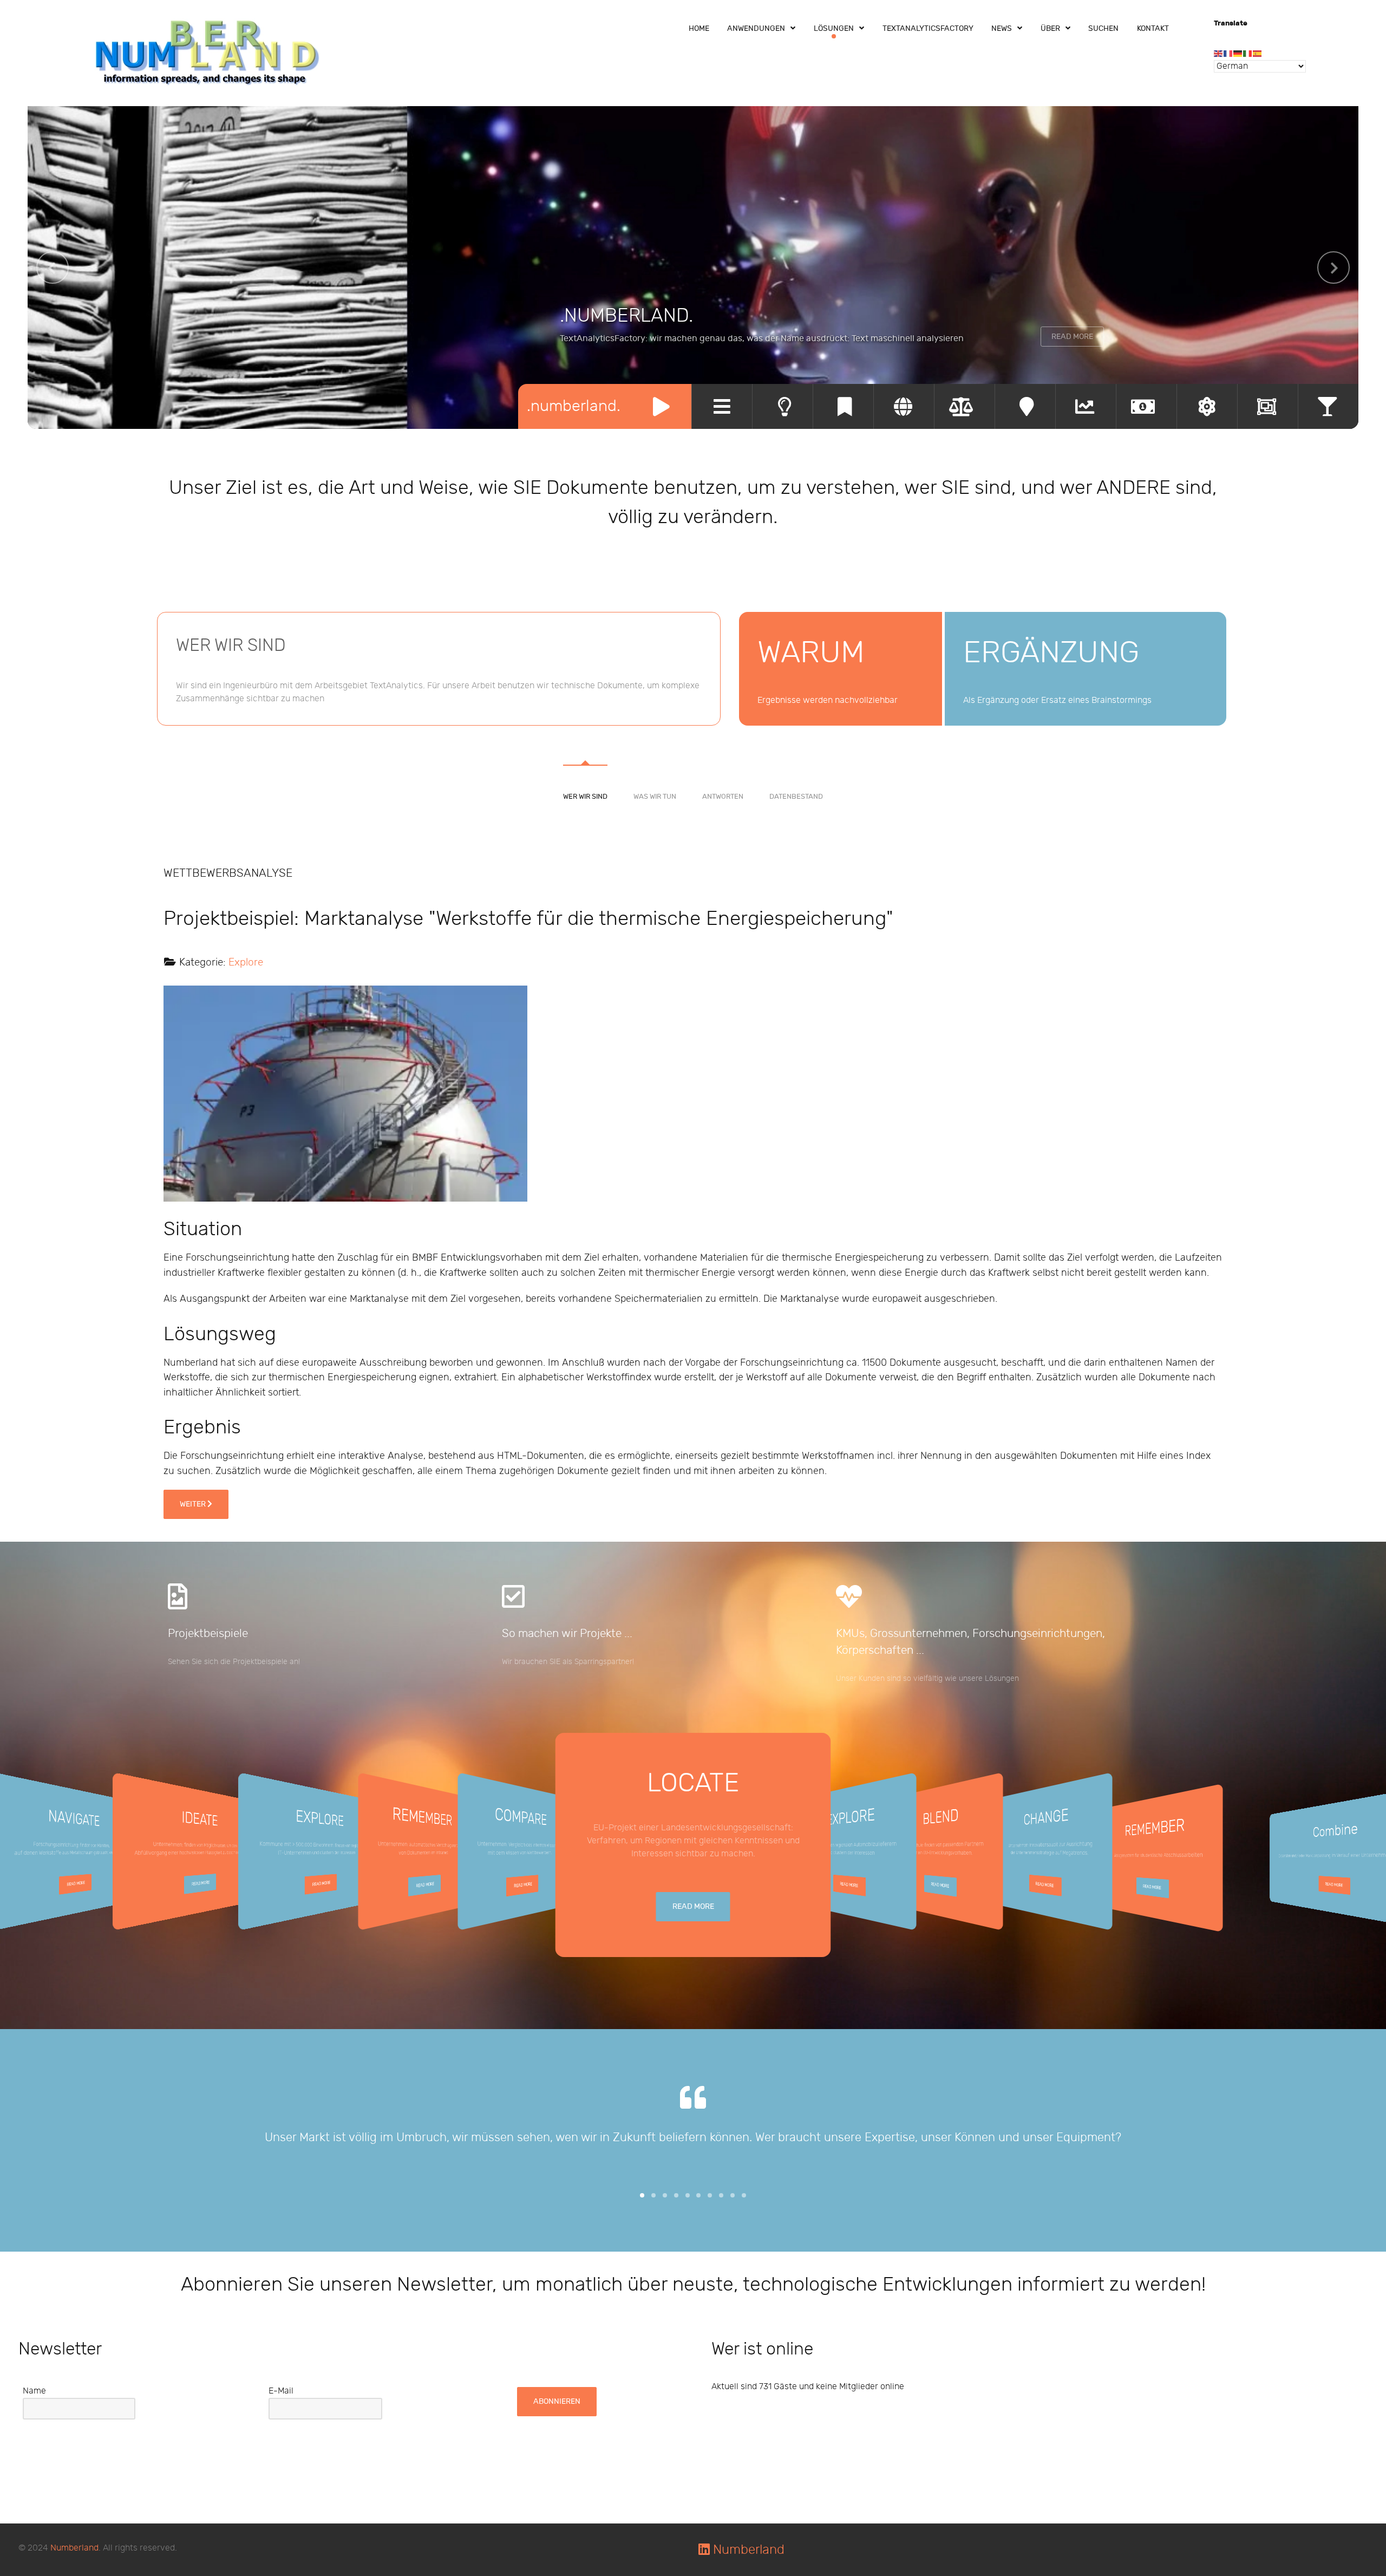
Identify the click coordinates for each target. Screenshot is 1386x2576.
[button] (642, 2195)
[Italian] (1248, 53)
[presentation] (53, 268)
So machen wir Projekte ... (567, 1633)
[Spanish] (1258, 53)
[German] (1238, 53)
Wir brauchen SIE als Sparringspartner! (568, 1662)
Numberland (74, 2548)
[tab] (585, 766)
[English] (1219, 53)
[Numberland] (208, 52)
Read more (76, 1884)
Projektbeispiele (208, 1633)
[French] (1228, 53)
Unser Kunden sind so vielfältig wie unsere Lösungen (927, 1678)
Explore (246, 962)
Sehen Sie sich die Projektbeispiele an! (234, 1662)
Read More (1072, 337)
